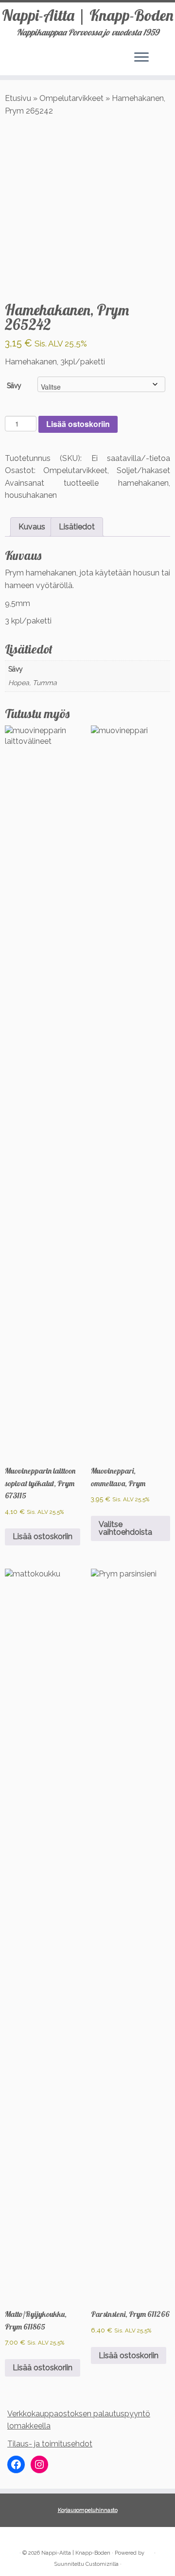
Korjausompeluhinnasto (88, 2510)
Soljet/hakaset (143, 470)
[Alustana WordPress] (149, 2551)
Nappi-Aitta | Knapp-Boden (88, 15)
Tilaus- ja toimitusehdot (50, 2444)
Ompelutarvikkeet (71, 98)
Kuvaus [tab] (32, 527)
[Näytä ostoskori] (161, 55)
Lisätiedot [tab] (77, 527)
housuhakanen (31, 495)
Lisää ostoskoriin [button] (43, 1536)
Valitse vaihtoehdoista (125, 1528)
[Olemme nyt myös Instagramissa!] (27, 2538)
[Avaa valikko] (141, 58)
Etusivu (18, 98)
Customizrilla (102, 2564)
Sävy (14, 386)
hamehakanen (143, 483)
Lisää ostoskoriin (78, 424)
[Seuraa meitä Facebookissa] (16, 2538)
